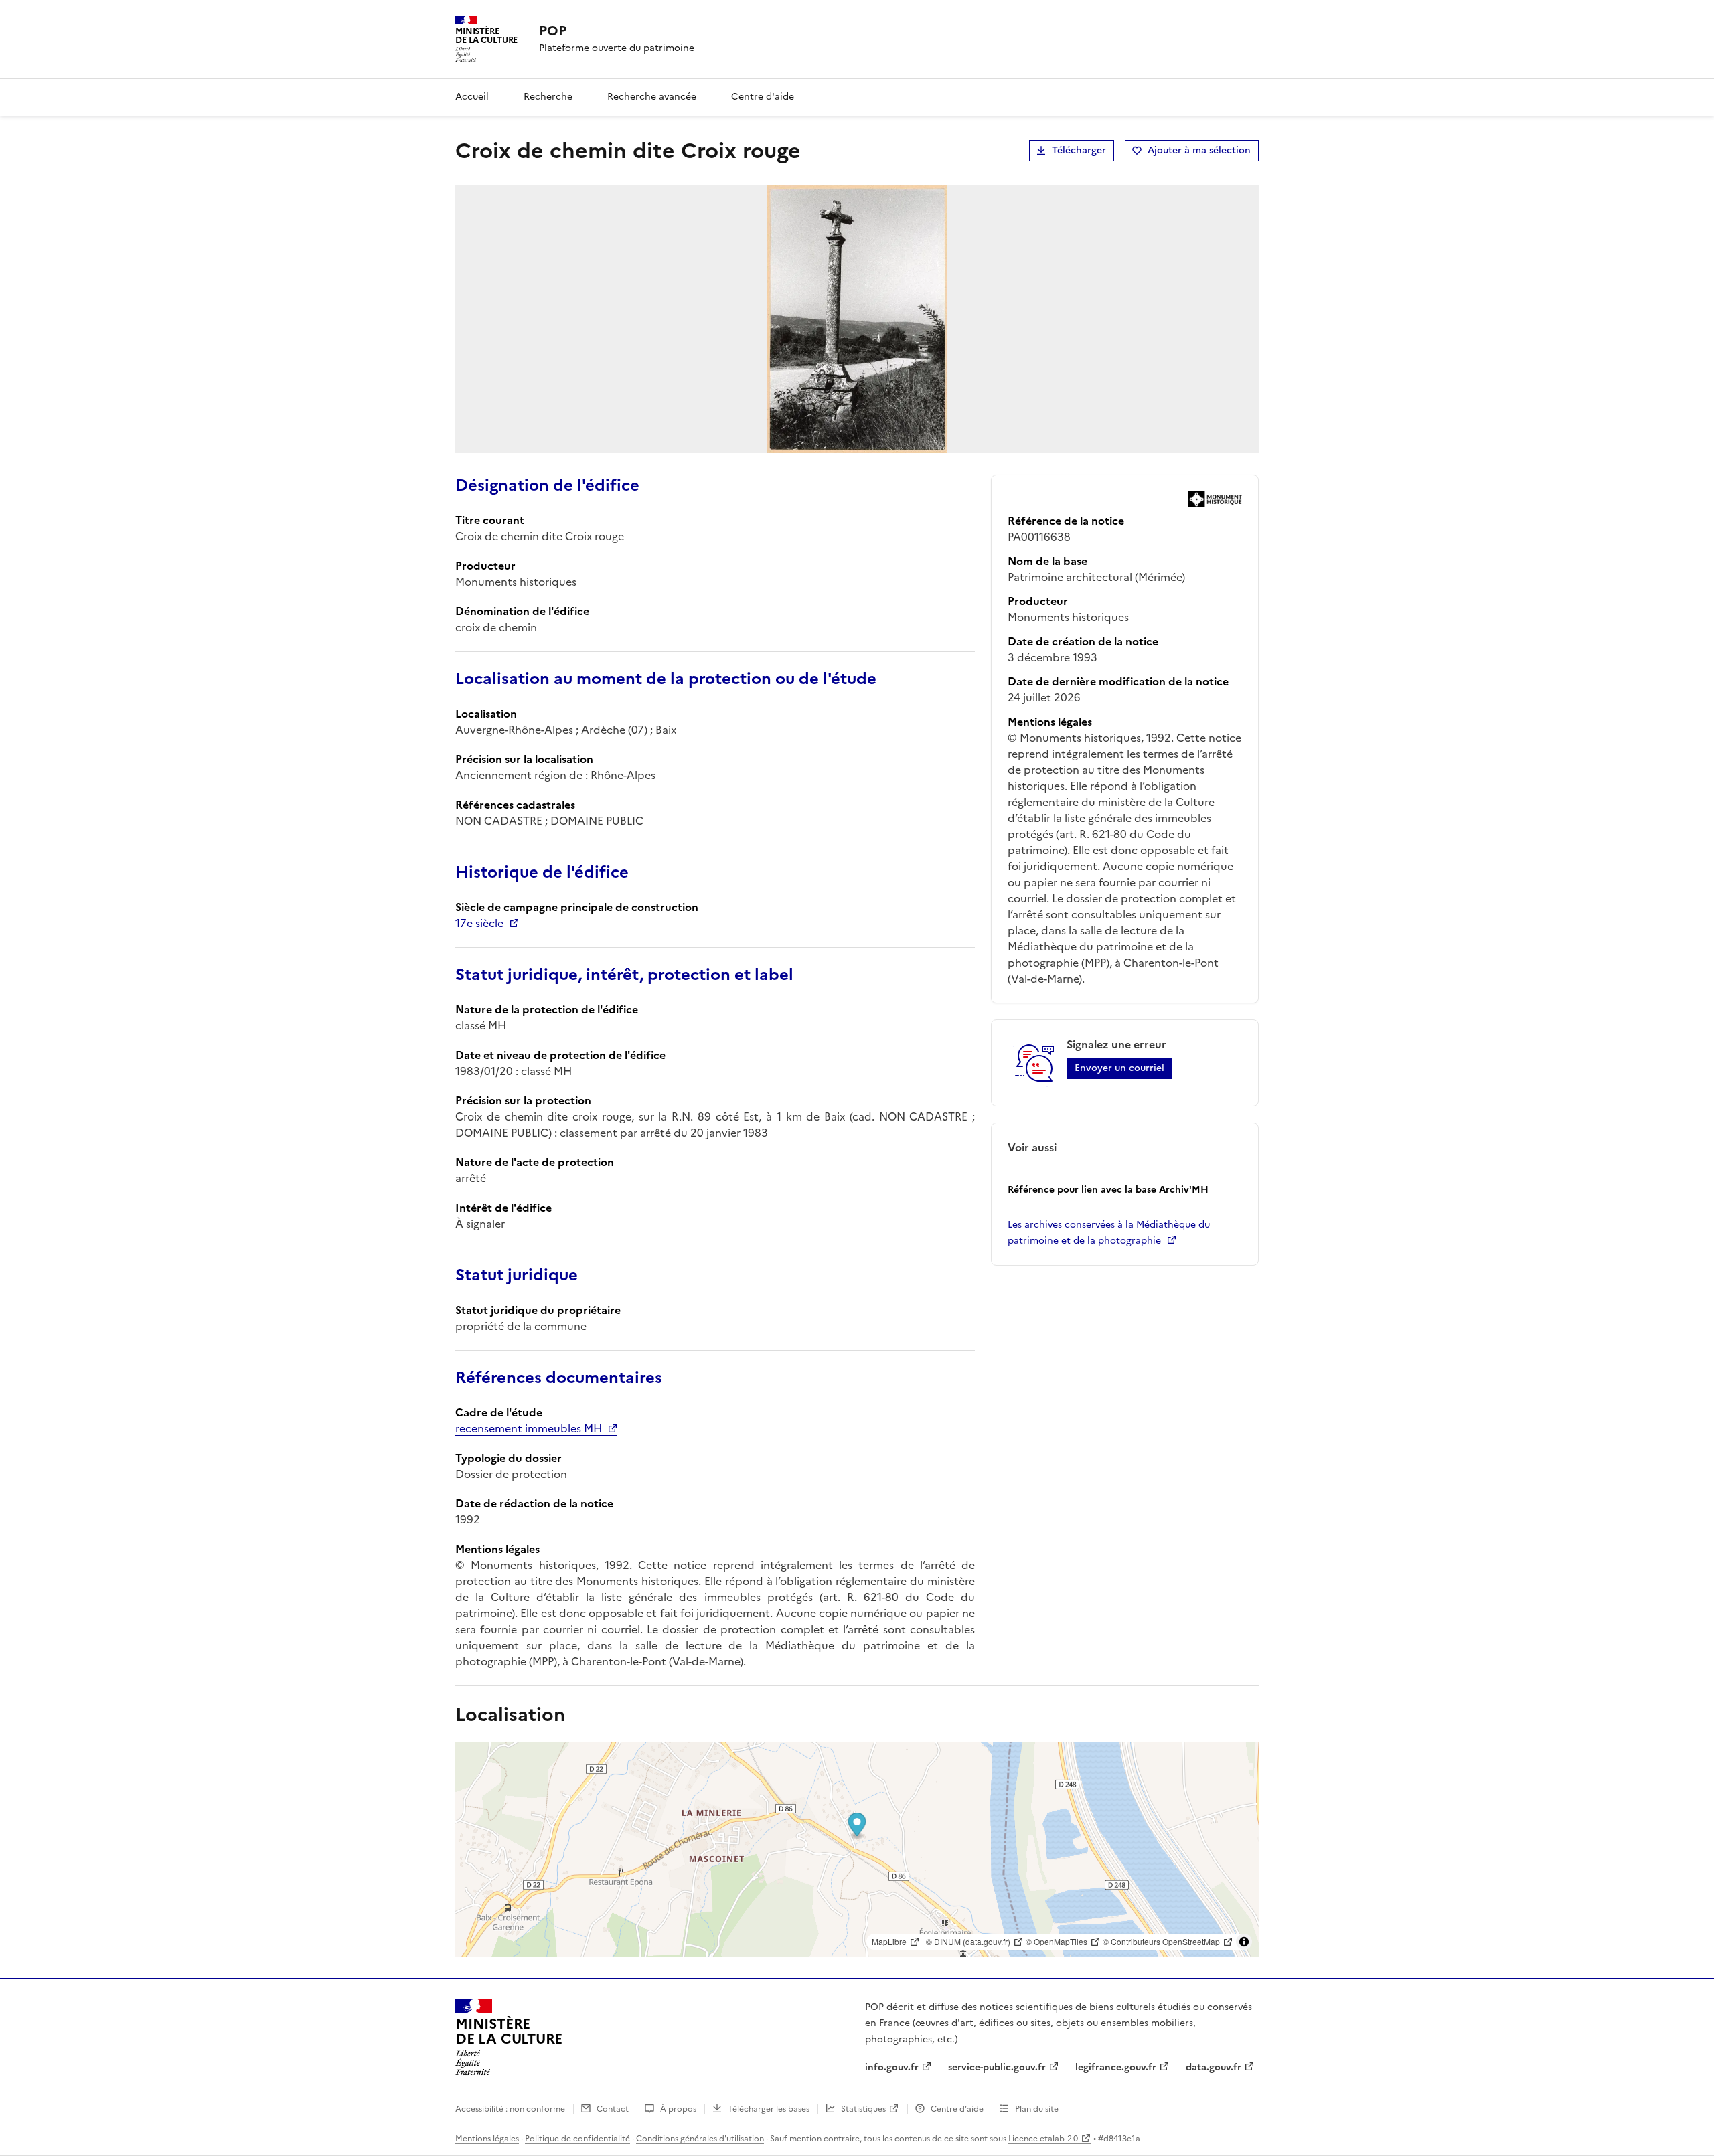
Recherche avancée (652, 97)
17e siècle (479, 923)
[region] (857, 1849)
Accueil (472, 97)
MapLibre (889, 1941)
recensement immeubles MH (529, 1428)
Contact (613, 2109)
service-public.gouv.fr (997, 2067)
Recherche (548, 97)
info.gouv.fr (892, 2067)
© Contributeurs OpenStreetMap (1161, 1941)
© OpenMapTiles (1057, 1941)
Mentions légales (487, 2139)
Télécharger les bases (769, 2109)
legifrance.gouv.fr (1116, 2067)
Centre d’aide (957, 2109)
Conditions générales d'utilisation (700, 2139)
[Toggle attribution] (1244, 1942)
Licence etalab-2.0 (1043, 2139)
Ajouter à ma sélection (1199, 150)
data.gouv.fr (1214, 2067)
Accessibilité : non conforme (510, 2109)
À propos (678, 2109)
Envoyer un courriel (1119, 1068)
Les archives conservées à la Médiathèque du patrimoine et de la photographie (1109, 1233)
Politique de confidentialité (577, 2139)
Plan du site (1037, 2109)
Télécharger (1079, 150)
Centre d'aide (763, 97)
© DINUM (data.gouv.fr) (968, 1941)
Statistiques (863, 2109)
